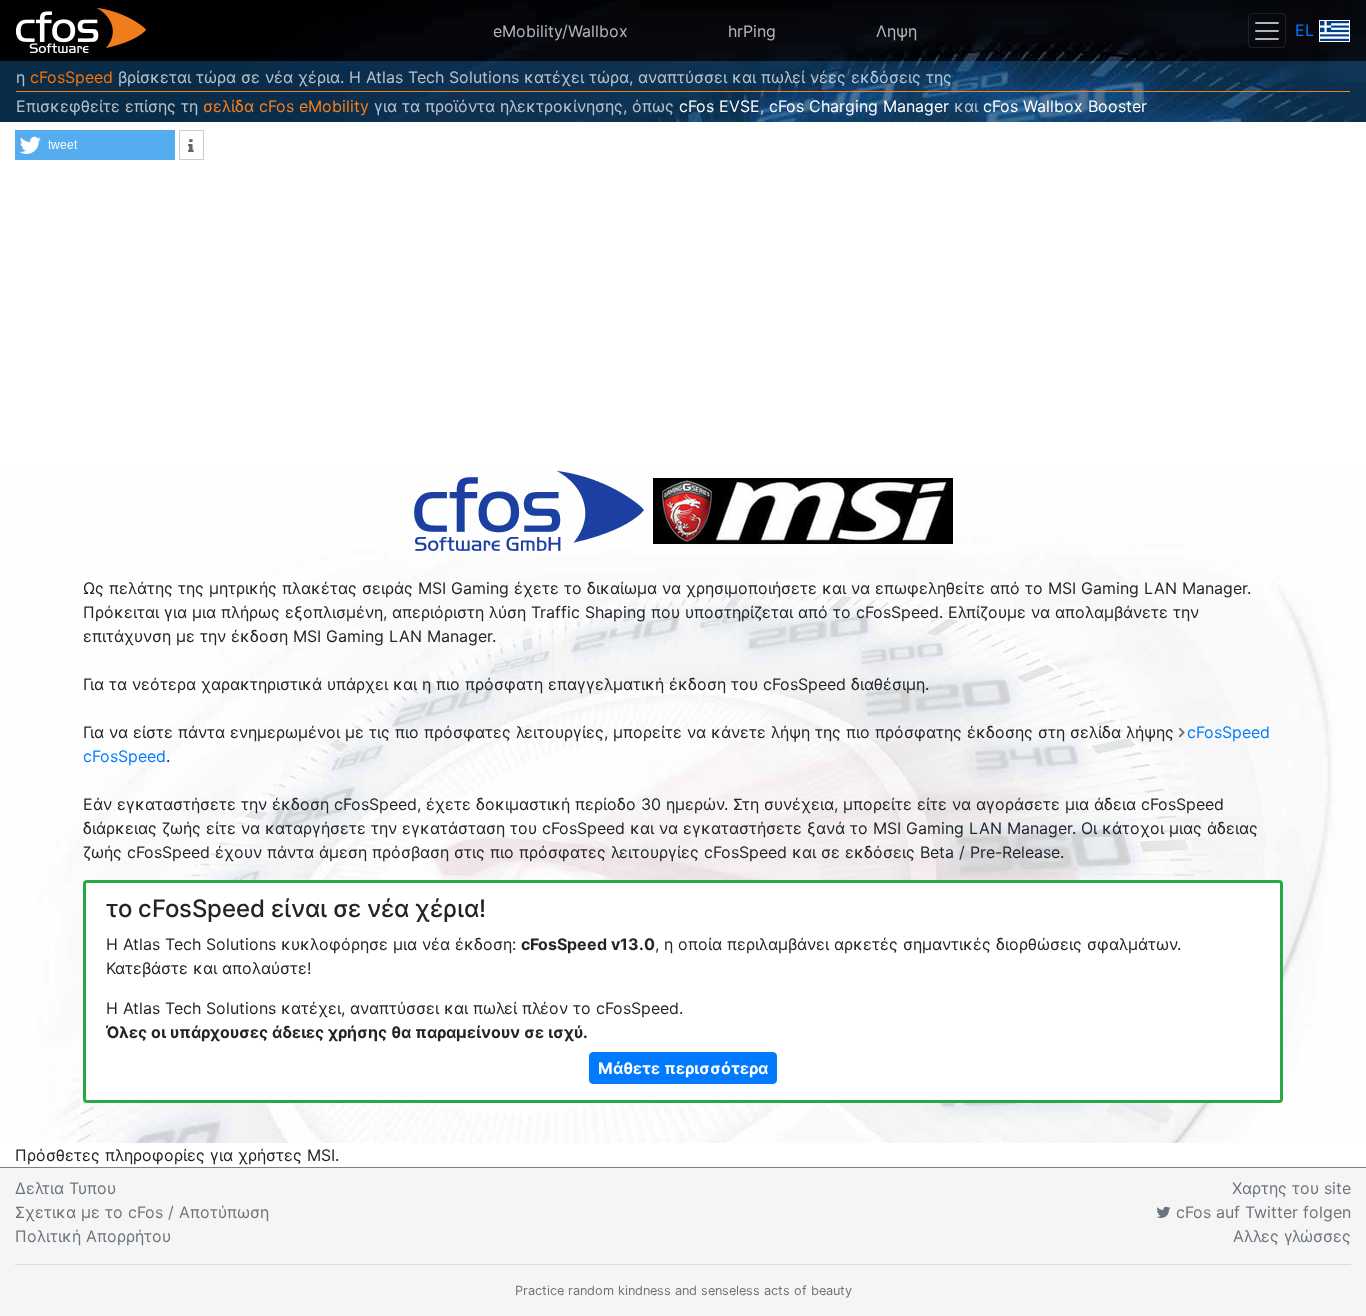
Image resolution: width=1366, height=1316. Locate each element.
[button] (95, 145)
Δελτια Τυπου (65, 1188)
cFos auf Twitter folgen (1261, 1212)
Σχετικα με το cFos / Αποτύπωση (142, 1212)
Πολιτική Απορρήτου (93, 1236)
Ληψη (896, 31)
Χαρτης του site (1291, 1188)
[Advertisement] (683, 320)
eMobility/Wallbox (560, 31)
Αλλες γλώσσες (1292, 1236)
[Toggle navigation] (1267, 30)
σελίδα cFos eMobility (286, 106)
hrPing (752, 31)
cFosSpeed (71, 77)
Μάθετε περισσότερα (683, 1068)
